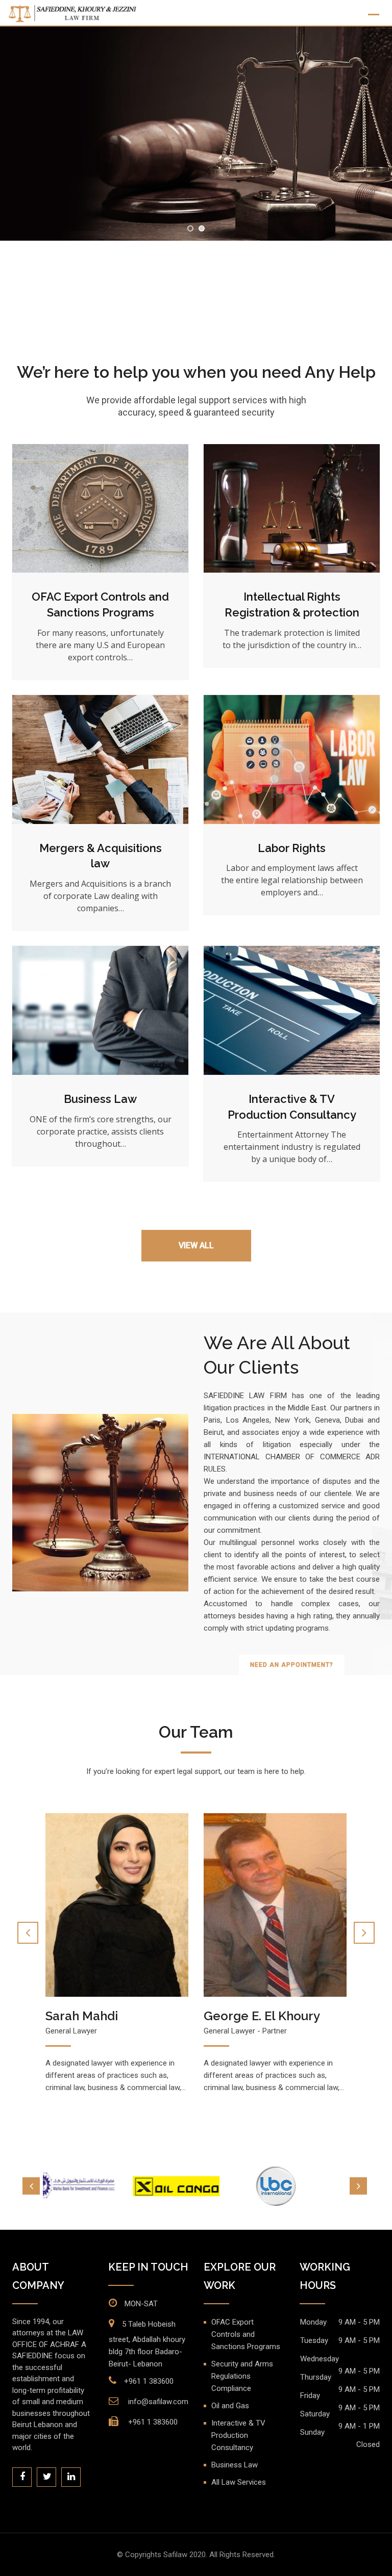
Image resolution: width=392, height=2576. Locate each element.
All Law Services (239, 2482)
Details (101, 509)
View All (196, 1245)
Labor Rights (292, 848)
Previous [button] (31, 2186)
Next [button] (358, 2186)
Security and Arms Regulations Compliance (242, 2376)
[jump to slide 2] (202, 228)
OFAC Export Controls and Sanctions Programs (246, 2334)
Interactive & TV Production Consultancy (238, 2435)
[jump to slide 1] (190, 228)
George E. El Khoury (104, 2016)
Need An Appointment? (292, 1665)
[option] (99, 2186)
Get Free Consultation (196, 284)
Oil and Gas (230, 2406)
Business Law (100, 1099)
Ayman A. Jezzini (251, 2016)
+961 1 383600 (149, 2381)
